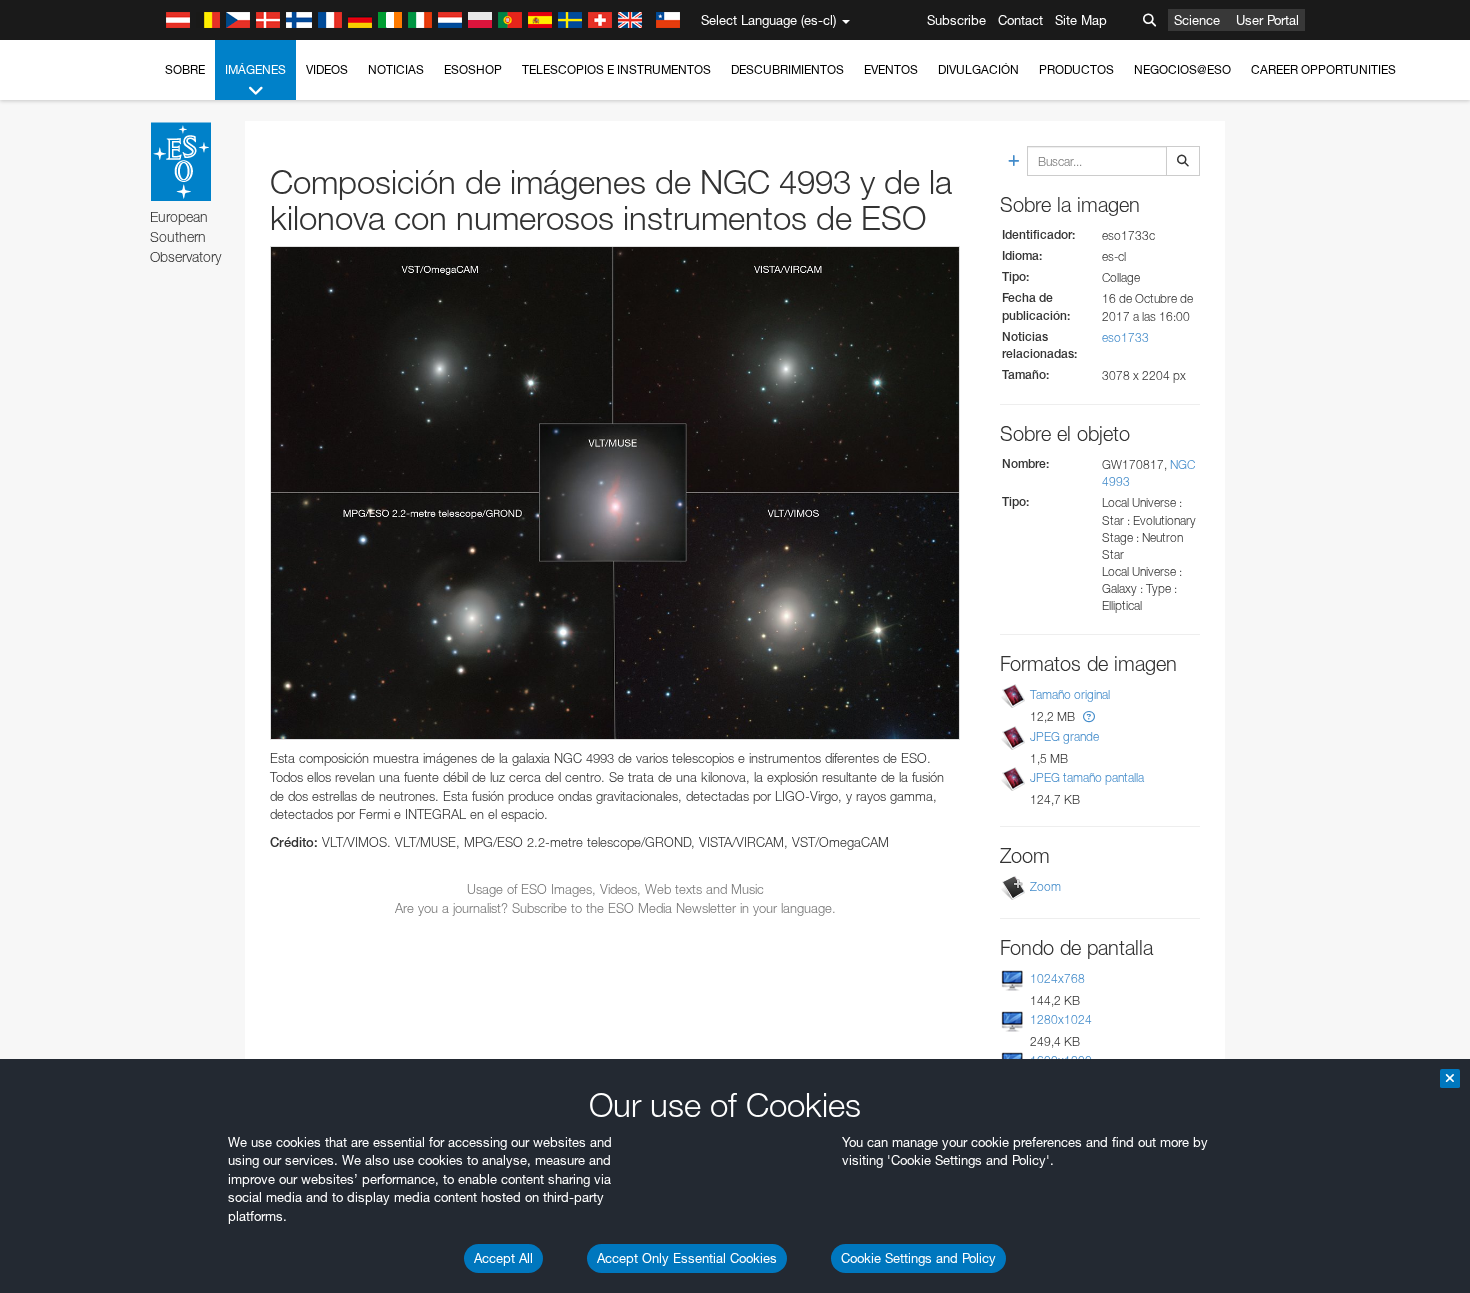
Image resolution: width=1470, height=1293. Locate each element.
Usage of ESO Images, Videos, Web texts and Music (615, 889)
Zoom (1045, 886)
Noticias (396, 69)
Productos (1076, 69)
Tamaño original (1070, 694)
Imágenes (255, 69)
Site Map (1081, 20)
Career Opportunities (1323, 69)
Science (1197, 20)
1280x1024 (1061, 1019)
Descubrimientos (787, 69)
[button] (1089, 716)
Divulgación (978, 69)
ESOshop (473, 69)
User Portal (1267, 20)
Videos (327, 69)
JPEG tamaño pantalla (1087, 777)
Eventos (891, 69)
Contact (1020, 20)
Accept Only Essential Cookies (687, 1258)
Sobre (185, 69)
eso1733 (1125, 337)
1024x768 (1057, 978)
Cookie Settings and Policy (918, 1258)
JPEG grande (1064, 736)
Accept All (503, 1258)
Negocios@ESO (1182, 69)
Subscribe (956, 20)
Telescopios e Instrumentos (616, 69)
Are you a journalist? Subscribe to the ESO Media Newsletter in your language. (615, 908)
